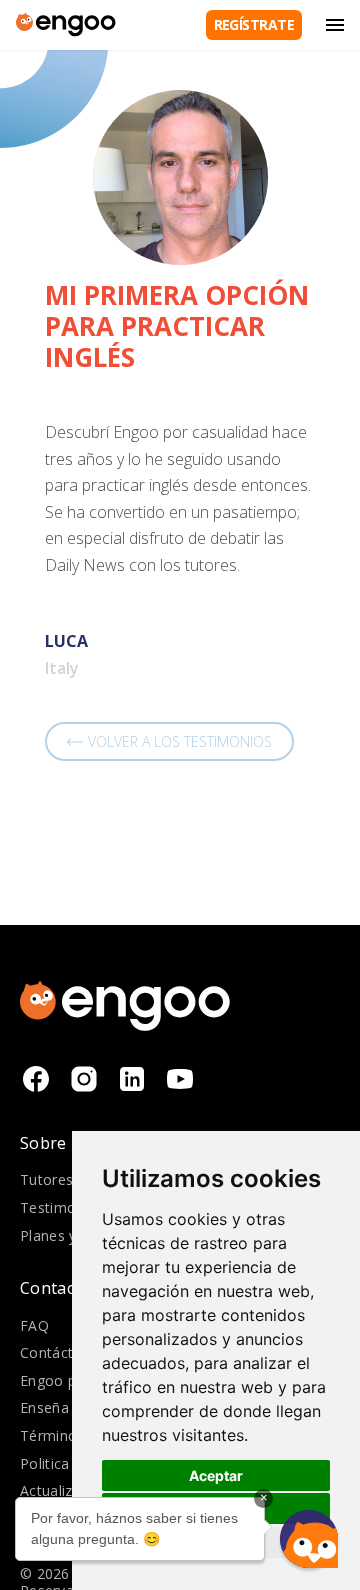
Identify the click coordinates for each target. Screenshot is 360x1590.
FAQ (34, 1325)
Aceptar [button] (216, 1475)
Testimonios (62, 1207)
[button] (309, 1539)
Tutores (46, 1179)
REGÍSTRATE (254, 24)
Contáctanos (63, 1352)
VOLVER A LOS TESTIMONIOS (180, 741)
